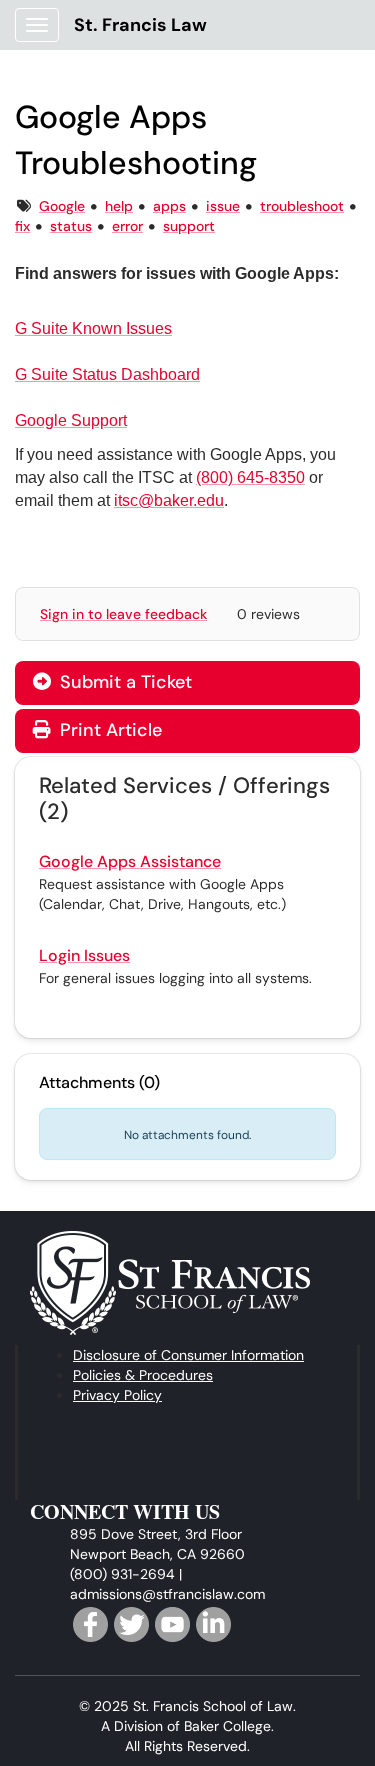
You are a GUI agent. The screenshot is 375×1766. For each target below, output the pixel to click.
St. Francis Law (140, 25)
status (71, 226)
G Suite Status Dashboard (107, 374)
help (119, 206)
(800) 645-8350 (250, 477)
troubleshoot (302, 206)
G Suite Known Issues (93, 328)
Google (62, 206)
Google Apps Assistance (130, 861)
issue (223, 206)
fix (22, 226)
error (127, 226)
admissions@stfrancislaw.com (167, 1594)
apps (169, 206)
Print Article (108, 730)
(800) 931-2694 (122, 1574)
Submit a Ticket (123, 682)
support (189, 226)
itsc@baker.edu (169, 500)
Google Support (71, 420)
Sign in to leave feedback (123, 614)
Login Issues (84, 955)
